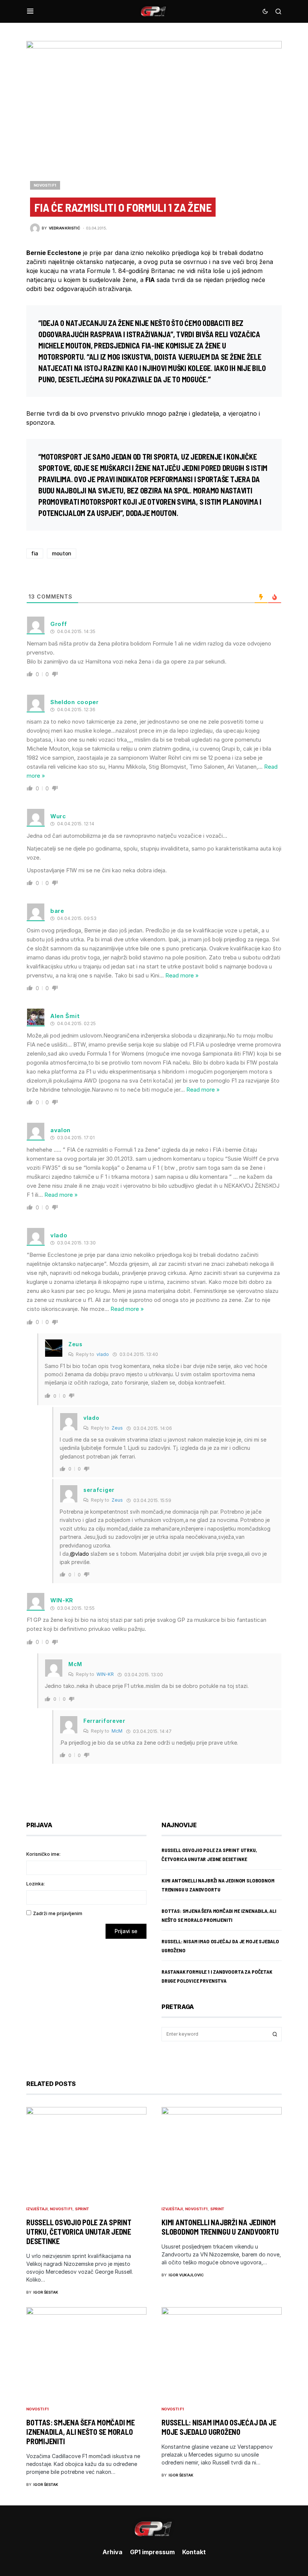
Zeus (117, 1428)
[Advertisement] (86, 2004)
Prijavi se (126, 1931)
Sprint (82, 2209)
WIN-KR (105, 1674)
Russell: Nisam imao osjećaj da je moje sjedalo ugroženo (219, 2427)
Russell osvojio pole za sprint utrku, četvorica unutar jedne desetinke (79, 2232)
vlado (103, 1354)
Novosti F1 (45, 185)
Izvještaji (37, 2209)
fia (35, 553)
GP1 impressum (152, 2552)
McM (117, 1731)
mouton (62, 553)
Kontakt (194, 2552)
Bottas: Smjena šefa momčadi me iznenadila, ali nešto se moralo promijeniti (81, 2432)
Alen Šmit (65, 1016)
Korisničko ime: (43, 1854)
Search (275, 2034)
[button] (30, 11)
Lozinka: (35, 1884)
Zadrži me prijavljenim (58, 1913)
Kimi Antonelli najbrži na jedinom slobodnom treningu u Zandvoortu (220, 2227)
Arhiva (112, 2552)
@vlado (79, 1554)
